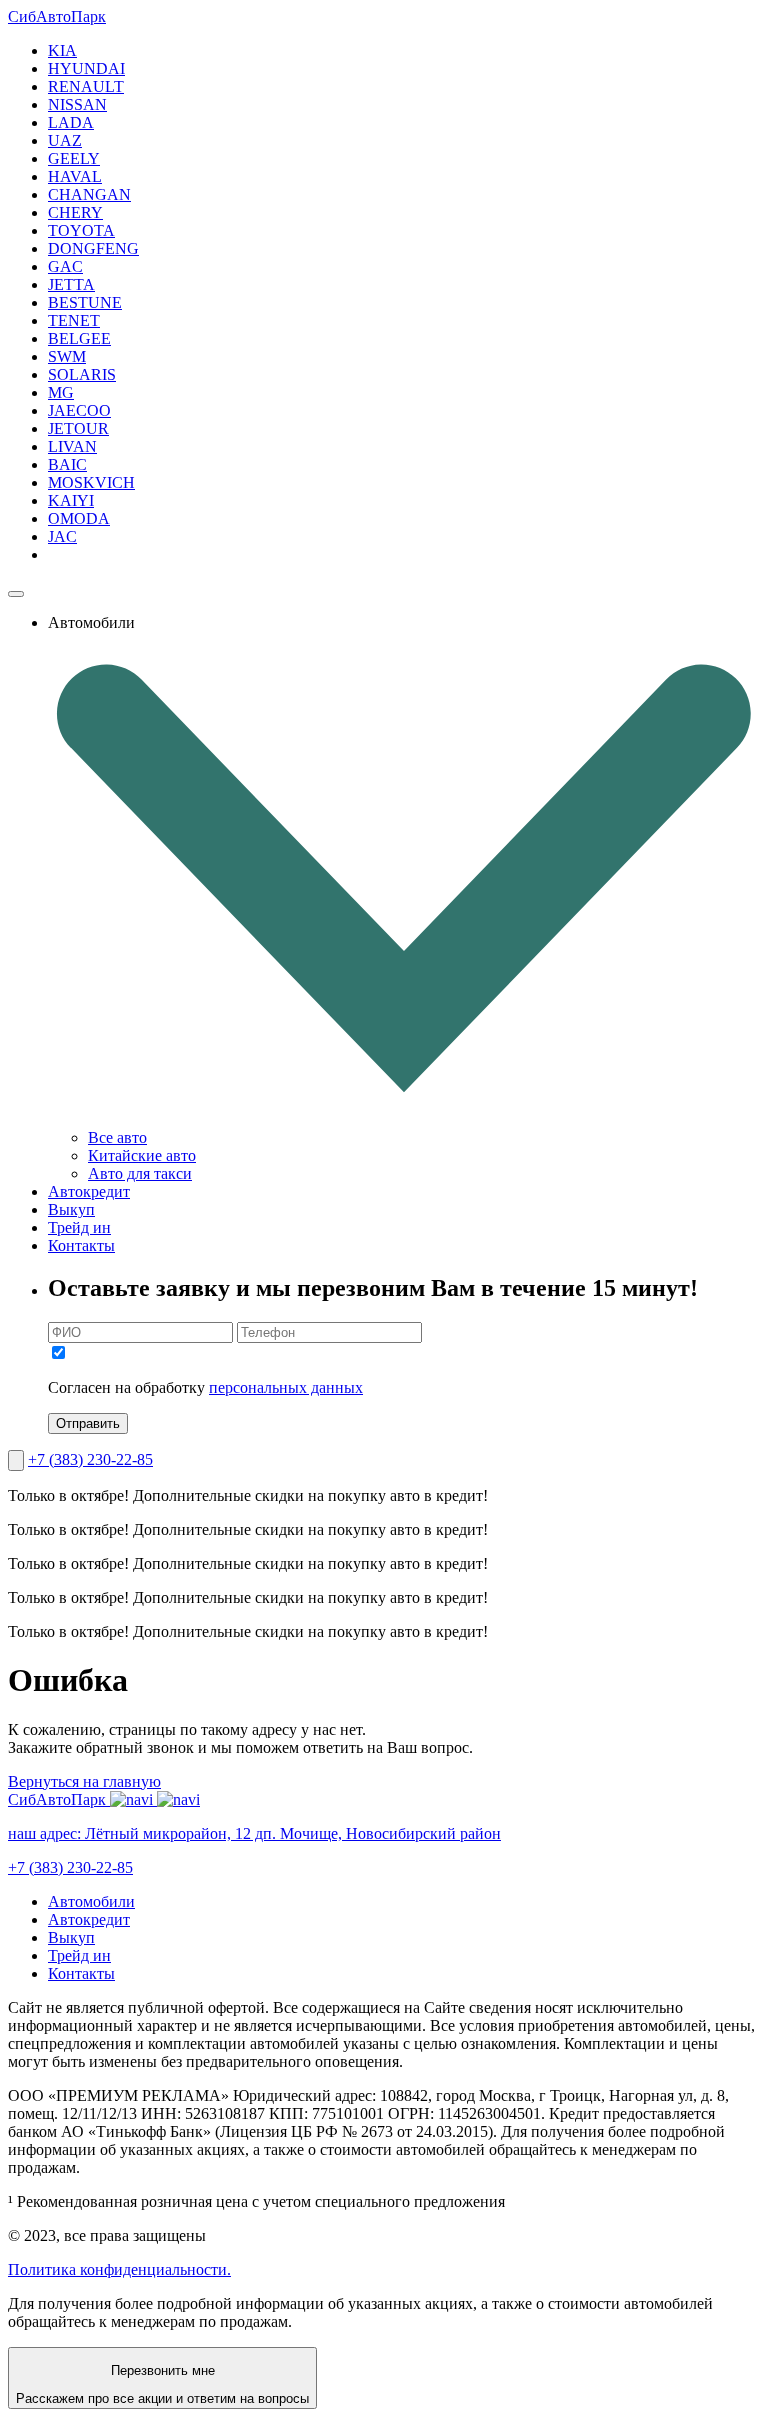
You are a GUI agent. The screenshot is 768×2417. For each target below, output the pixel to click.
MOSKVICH (91, 482)
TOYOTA (81, 230)
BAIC (67, 464)
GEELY (74, 158)
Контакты (81, 1245)
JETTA (71, 284)
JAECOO (79, 410)
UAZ (65, 140)
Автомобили (91, 1901)
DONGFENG (93, 248)
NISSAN (77, 104)
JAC (62, 536)
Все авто (117, 1137)
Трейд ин (79, 1227)
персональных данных (286, 1387)
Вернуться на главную (84, 1781)
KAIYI (71, 500)
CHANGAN (89, 194)
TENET (74, 320)
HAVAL (75, 176)
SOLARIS (82, 374)
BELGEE (79, 338)
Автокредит (89, 1191)
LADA (71, 122)
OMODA (79, 518)
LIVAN (72, 446)
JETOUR (78, 428)
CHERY (75, 212)
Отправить (88, 1423)
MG (61, 392)
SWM (67, 356)
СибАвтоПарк (57, 16)
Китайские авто (142, 1155)
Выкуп (71, 1209)
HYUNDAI (86, 68)
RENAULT (86, 86)
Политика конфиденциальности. (119, 2269)
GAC (65, 266)
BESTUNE (85, 302)
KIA (62, 50)
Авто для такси (140, 1173)
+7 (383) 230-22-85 (90, 1459)
